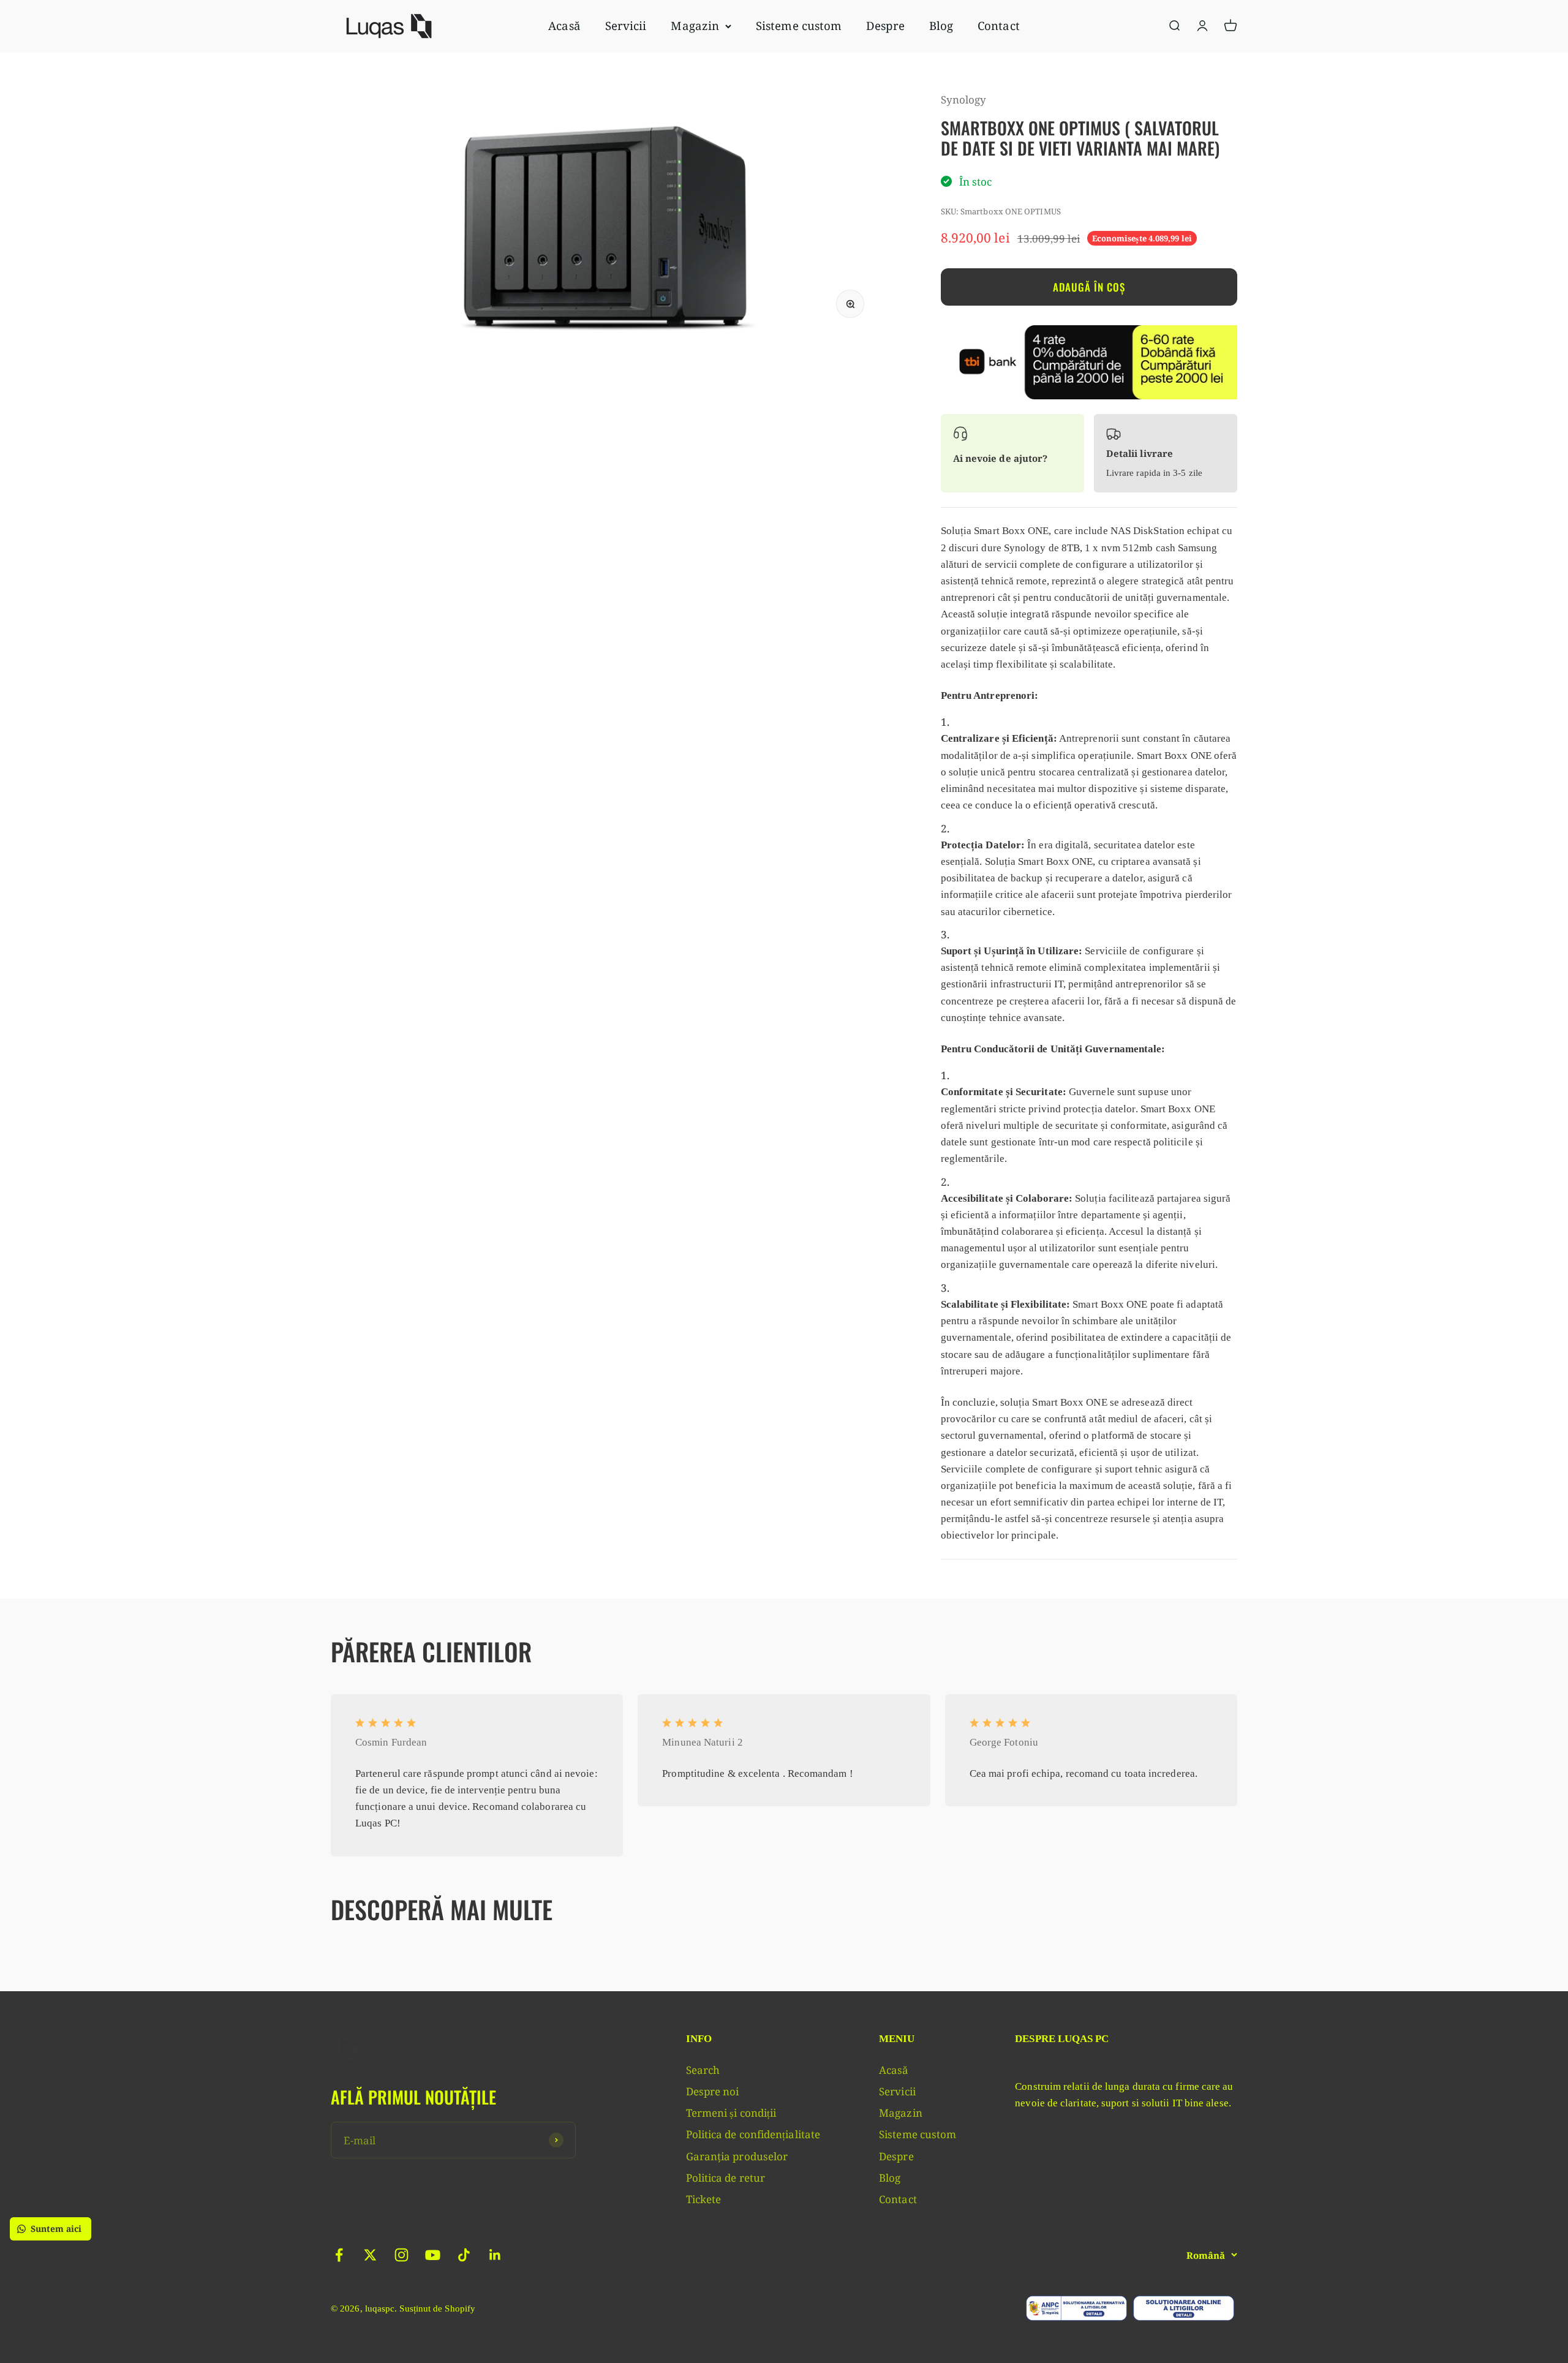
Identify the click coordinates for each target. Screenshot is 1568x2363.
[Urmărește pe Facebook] (339, 2255)
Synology (964, 100)
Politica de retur (726, 2178)
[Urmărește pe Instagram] (401, 2255)
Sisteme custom (799, 25)
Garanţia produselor (737, 2156)
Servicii (626, 25)
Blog (941, 25)
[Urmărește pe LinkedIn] (495, 2255)
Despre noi (713, 2091)
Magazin (695, 25)
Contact (999, 25)
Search (703, 2070)
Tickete (704, 2199)
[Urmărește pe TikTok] (464, 2255)
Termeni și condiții (731, 2113)
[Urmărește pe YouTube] (433, 2255)
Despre (885, 25)
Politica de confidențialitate (753, 2134)
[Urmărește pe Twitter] (370, 2255)
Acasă (564, 25)
